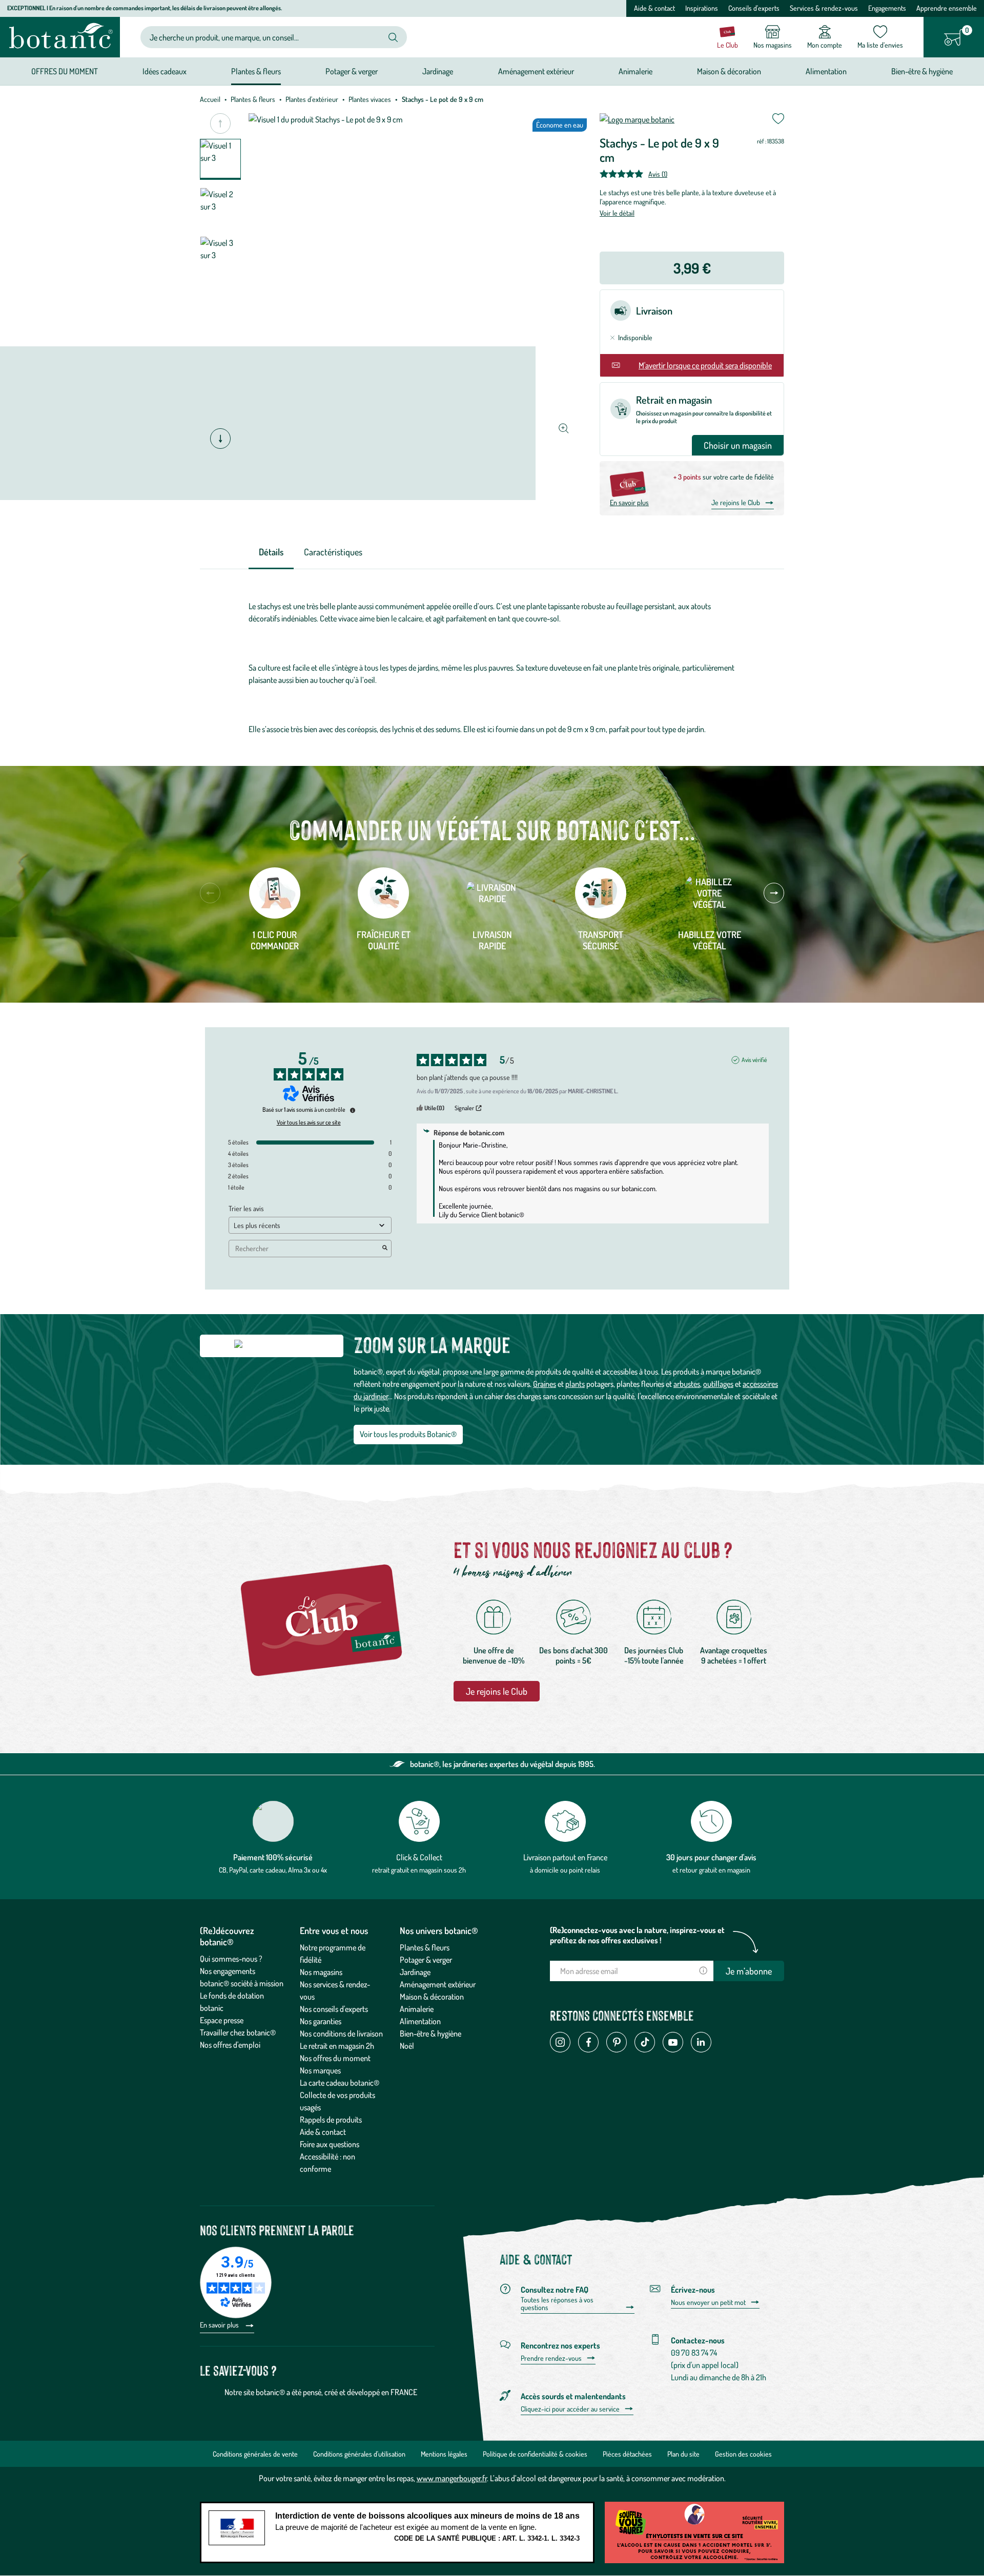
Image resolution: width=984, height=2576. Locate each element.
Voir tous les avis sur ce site (309, 1123)
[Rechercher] (393, 37)
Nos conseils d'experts (334, 2009)
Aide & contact (654, 8)
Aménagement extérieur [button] (536, 71)
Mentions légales (444, 2454)
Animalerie (417, 2009)
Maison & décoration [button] (729, 71)
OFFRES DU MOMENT (65, 71)
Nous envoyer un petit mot (708, 2302)
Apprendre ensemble (947, 8)
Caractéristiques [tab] (333, 552)
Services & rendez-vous (824, 8)
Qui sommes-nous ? (231, 1959)
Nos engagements (228, 1971)
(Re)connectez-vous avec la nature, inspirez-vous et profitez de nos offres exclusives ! (637, 1935)
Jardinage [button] (438, 71)
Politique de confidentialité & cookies (535, 2454)
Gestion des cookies (743, 2454)
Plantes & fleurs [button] (256, 71)
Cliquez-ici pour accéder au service (570, 2409)
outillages (718, 1384)
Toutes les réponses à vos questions (557, 2304)
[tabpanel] (492, 668)
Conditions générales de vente (255, 2454)
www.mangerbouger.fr (452, 2478)
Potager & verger (426, 1960)
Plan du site (683, 2454)
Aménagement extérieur (438, 1984)
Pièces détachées (627, 2454)
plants (575, 1384)
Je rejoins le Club (736, 502)
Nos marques (320, 2070)
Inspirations (702, 8)
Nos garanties (321, 2021)
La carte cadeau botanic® (340, 2083)
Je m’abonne (749, 1971)
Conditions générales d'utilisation (359, 2454)
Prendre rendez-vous (551, 2358)
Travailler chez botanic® (238, 2032)
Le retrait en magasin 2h (337, 2046)
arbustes (687, 1384)
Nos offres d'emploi (230, 2045)
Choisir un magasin (738, 445)
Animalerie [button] (635, 71)
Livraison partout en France (565, 1857)
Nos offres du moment (335, 2058)
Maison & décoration (432, 1997)
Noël (407, 2046)
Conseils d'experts (754, 8)
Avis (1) (658, 174)
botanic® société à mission (242, 1983)
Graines (545, 1384)
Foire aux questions (330, 2144)
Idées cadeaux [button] (165, 71)
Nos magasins (321, 1972)
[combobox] (265, 37)
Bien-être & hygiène (430, 2033)
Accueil (210, 99)
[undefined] (353, 1110)
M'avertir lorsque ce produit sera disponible (705, 365)
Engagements (887, 8)
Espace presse (222, 2020)
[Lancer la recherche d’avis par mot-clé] (385, 1249)
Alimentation (420, 2021)
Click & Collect (419, 1857)
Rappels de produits (331, 2120)
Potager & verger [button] (352, 71)
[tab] (271, 553)
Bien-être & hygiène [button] (922, 71)
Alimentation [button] (826, 71)
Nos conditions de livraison (341, 2033)
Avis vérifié (754, 1060)
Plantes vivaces (370, 99)
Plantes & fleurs (253, 99)
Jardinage (415, 1972)
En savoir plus (629, 502)
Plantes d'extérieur (312, 99)
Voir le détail (617, 213)
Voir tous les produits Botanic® (408, 1434)
